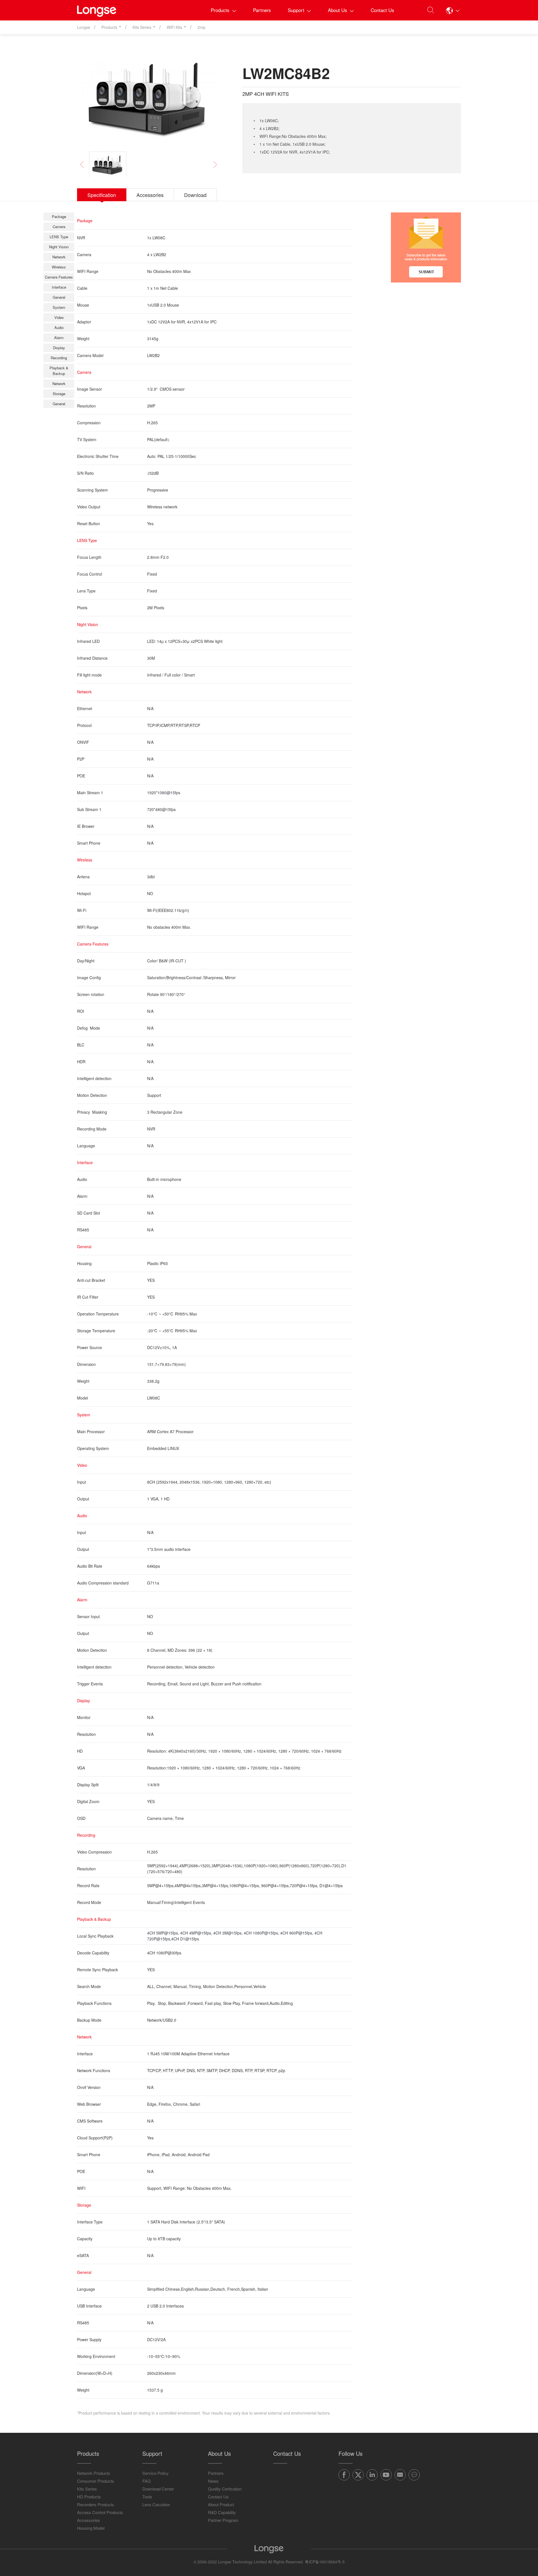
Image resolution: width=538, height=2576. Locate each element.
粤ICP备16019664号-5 (325, 2562)
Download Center (158, 2489)
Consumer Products (96, 2481)
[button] (453, 10)
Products (220, 10)
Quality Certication (225, 2489)
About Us (338, 10)
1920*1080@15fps (164, 793)
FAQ (147, 2481)
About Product (221, 2504)
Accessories (89, 2520)
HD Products (89, 2497)
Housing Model (91, 2528)
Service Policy (156, 2473)
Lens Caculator (156, 2504)
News (213, 2481)
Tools (147, 2497)
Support (296, 10)
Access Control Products (100, 2512)
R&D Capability (222, 2512)
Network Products (94, 2473)
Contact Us (382, 10)
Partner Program (223, 2520)
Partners (262, 10)
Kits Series (87, 2489)
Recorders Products (96, 2504)
